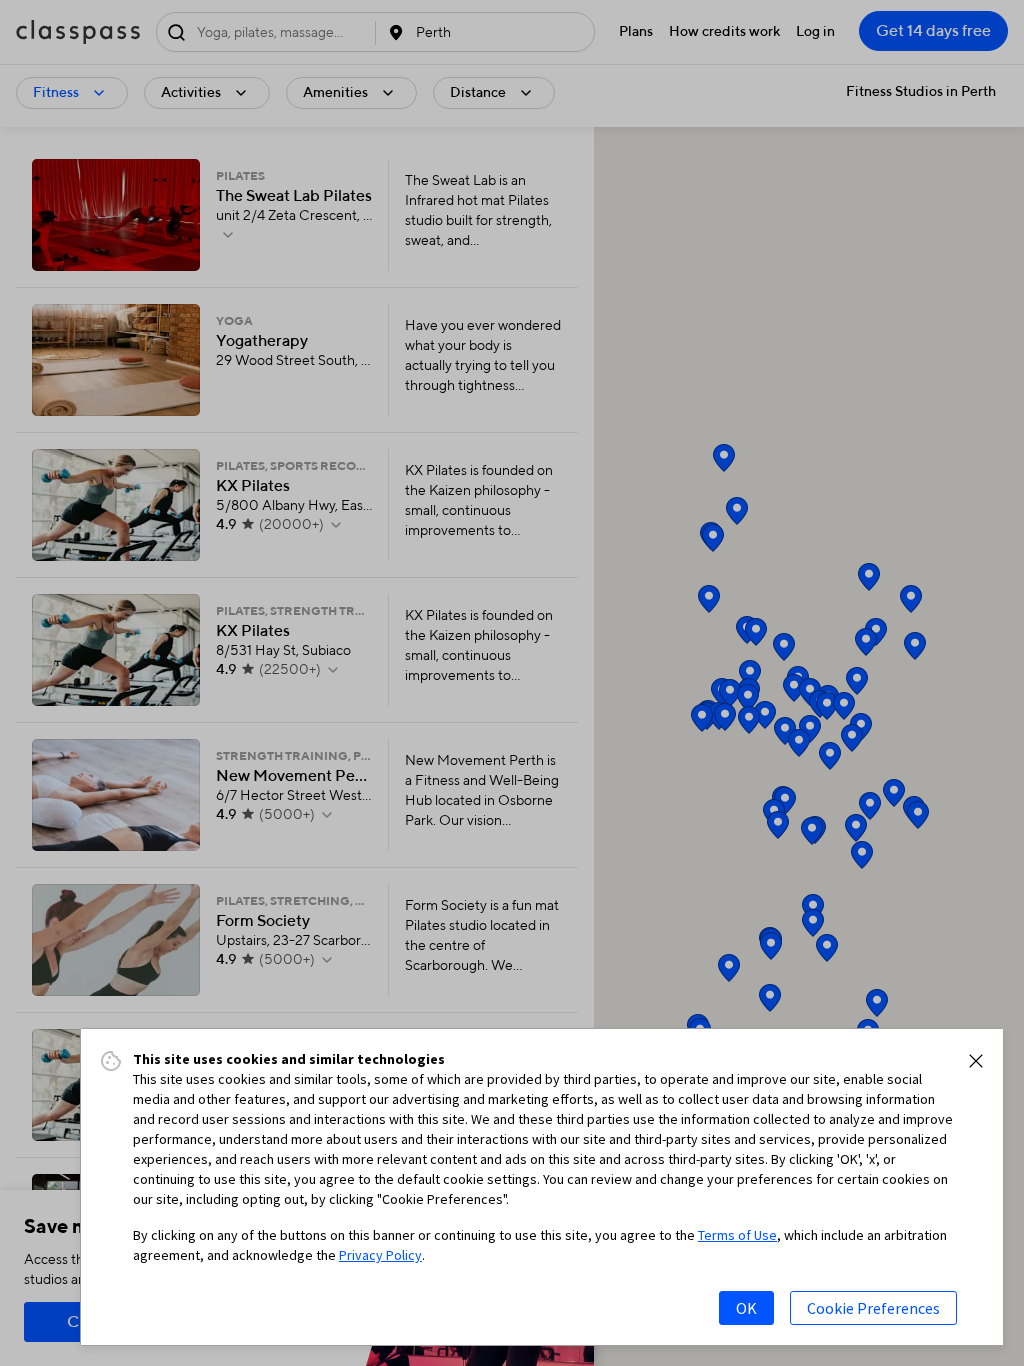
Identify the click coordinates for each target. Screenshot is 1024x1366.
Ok (746, 1308)
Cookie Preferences (873, 1308)
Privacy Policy (380, 1255)
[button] (976, 1061)
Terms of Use (737, 1235)
